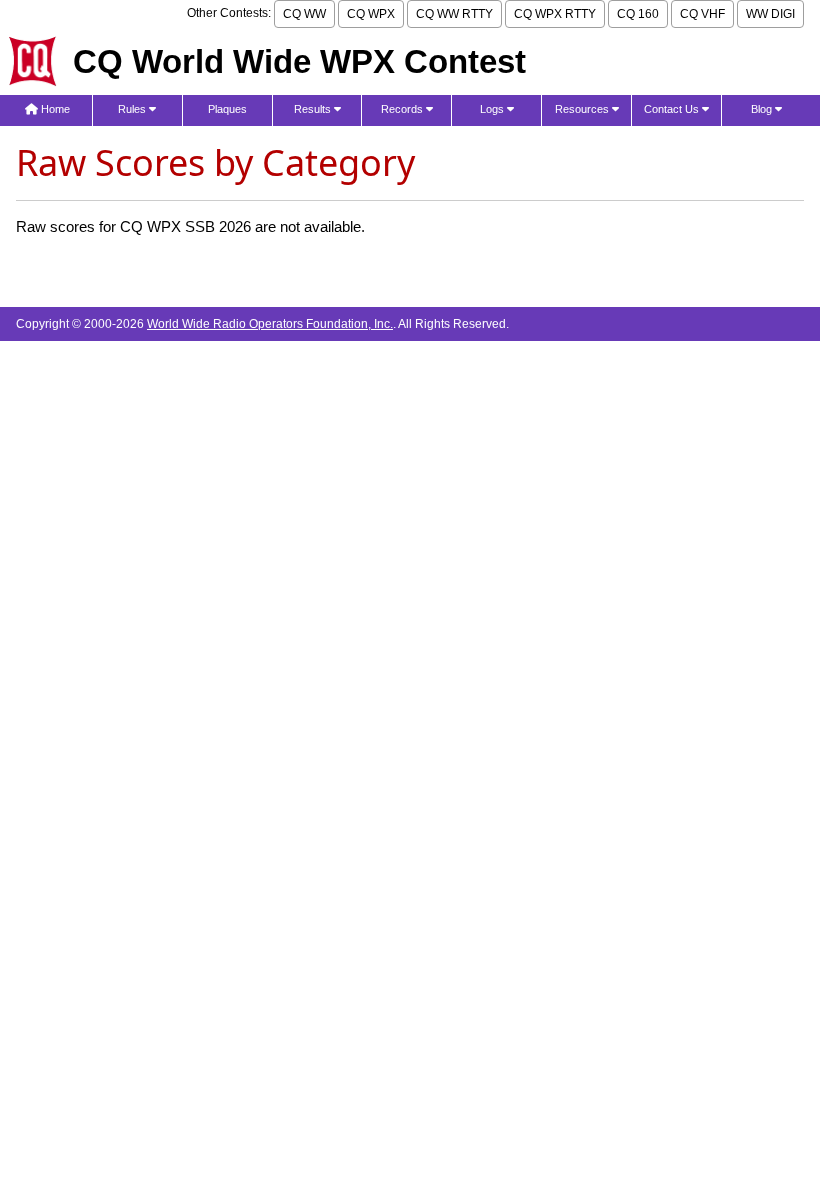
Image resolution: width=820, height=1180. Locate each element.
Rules (133, 109)
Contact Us (673, 109)
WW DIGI (770, 14)
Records (403, 109)
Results (314, 109)
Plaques (227, 109)
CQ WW (304, 14)
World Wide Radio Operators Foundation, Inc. (270, 324)
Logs (493, 109)
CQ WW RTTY (454, 14)
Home (54, 109)
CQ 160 (638, 14)
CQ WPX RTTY (555, 14)
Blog (763, 109)
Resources (583, 109)
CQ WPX (371, 14)
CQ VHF (702, 14)
